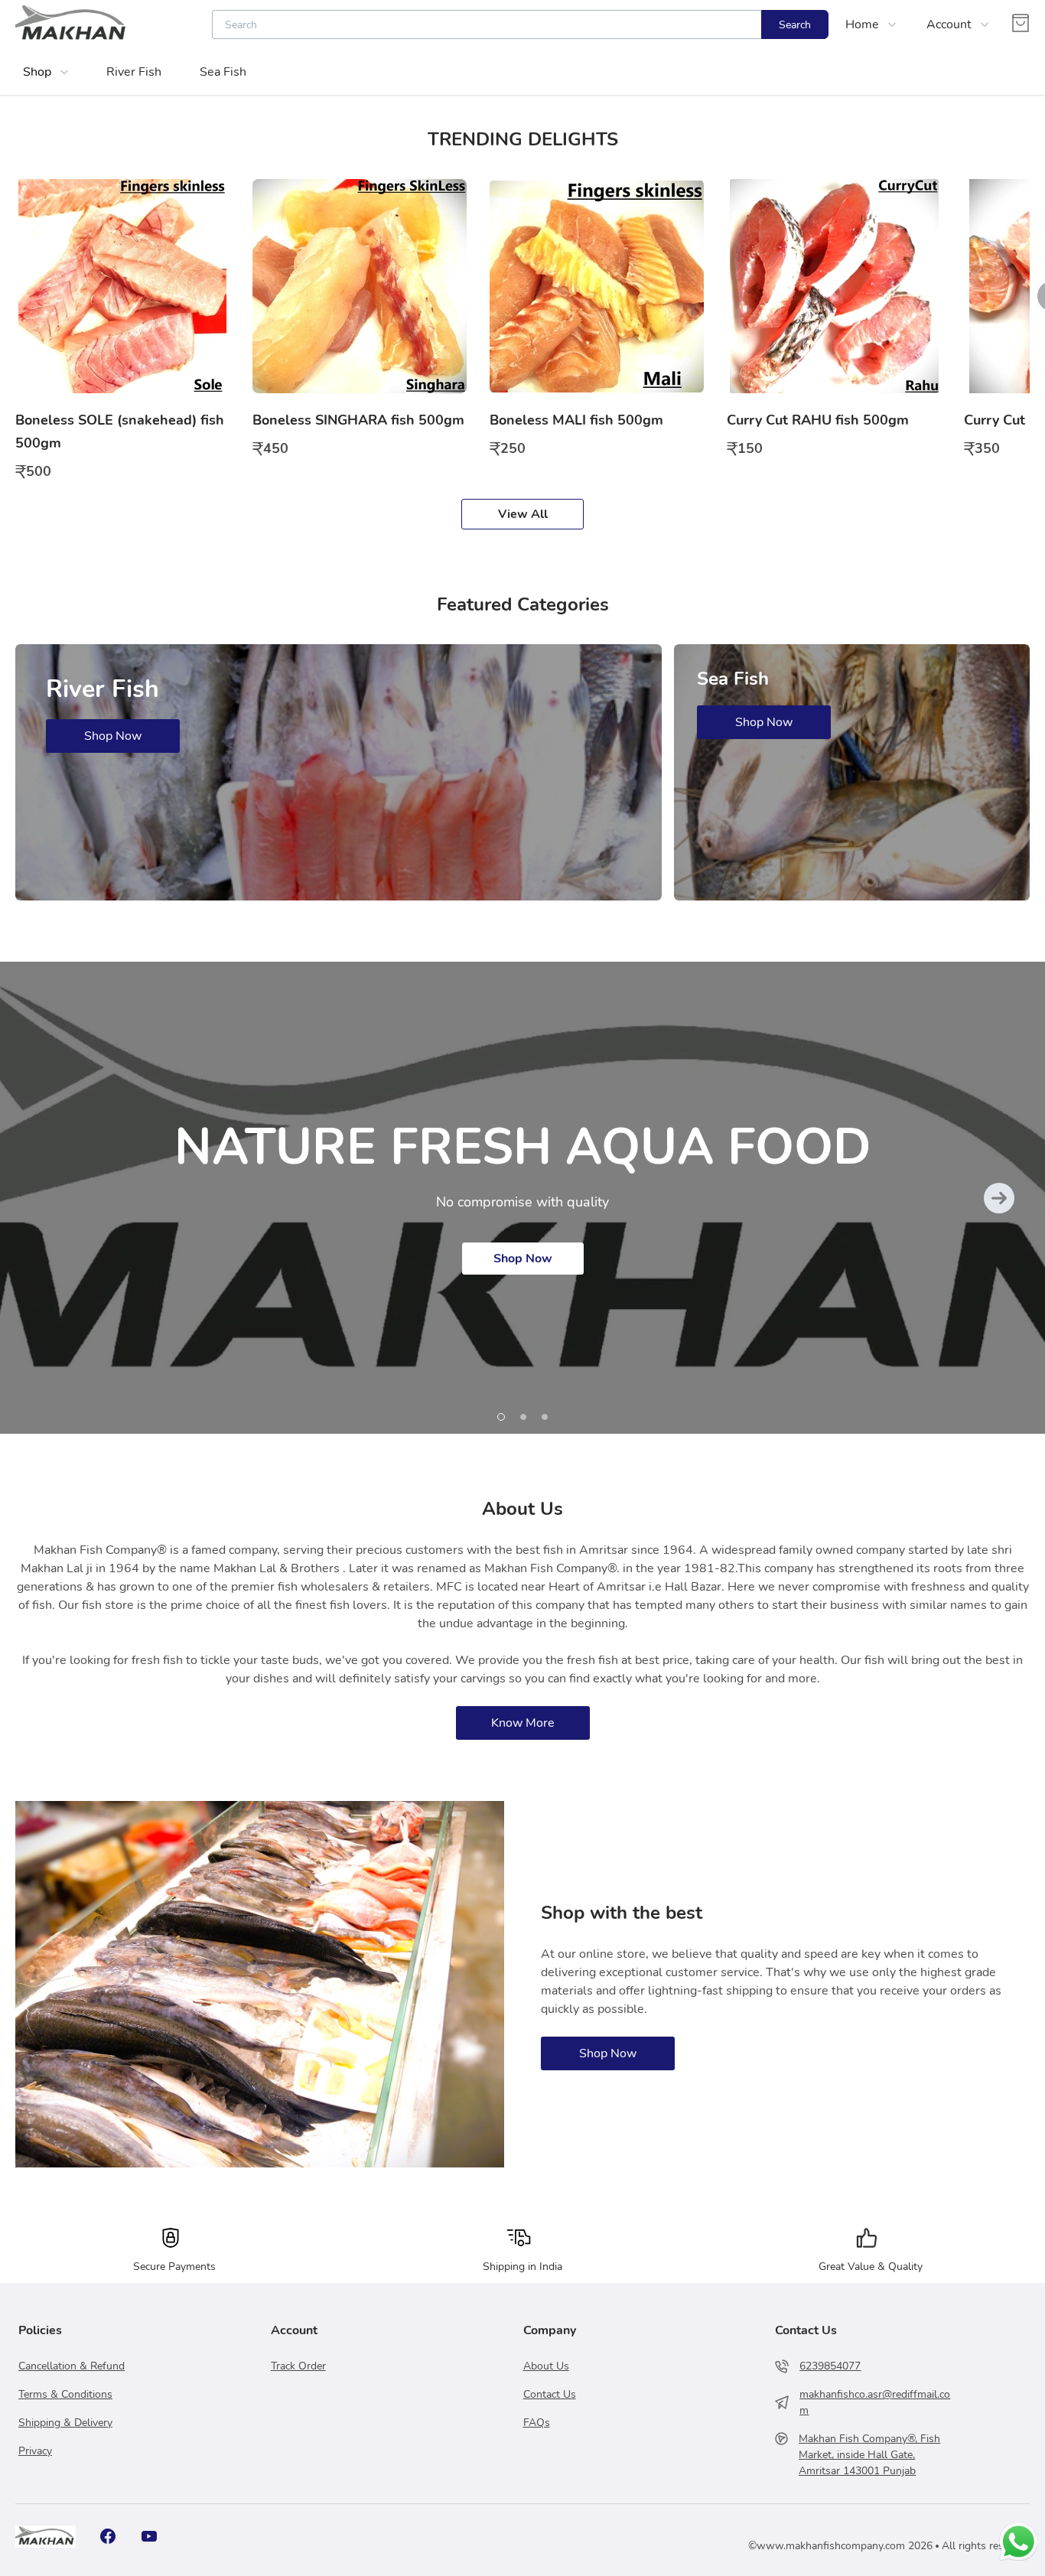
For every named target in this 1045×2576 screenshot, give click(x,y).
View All (523, 514)
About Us (546, 2366)
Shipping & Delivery (65, 2423)
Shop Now (523, 1259)
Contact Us (550, 2394)
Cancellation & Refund (72, 2366)
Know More (523, 1723)
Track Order (298, 2366)
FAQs (537, 2423)
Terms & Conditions (65, 2394)
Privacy (35, 2451)
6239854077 (830, 2366)
